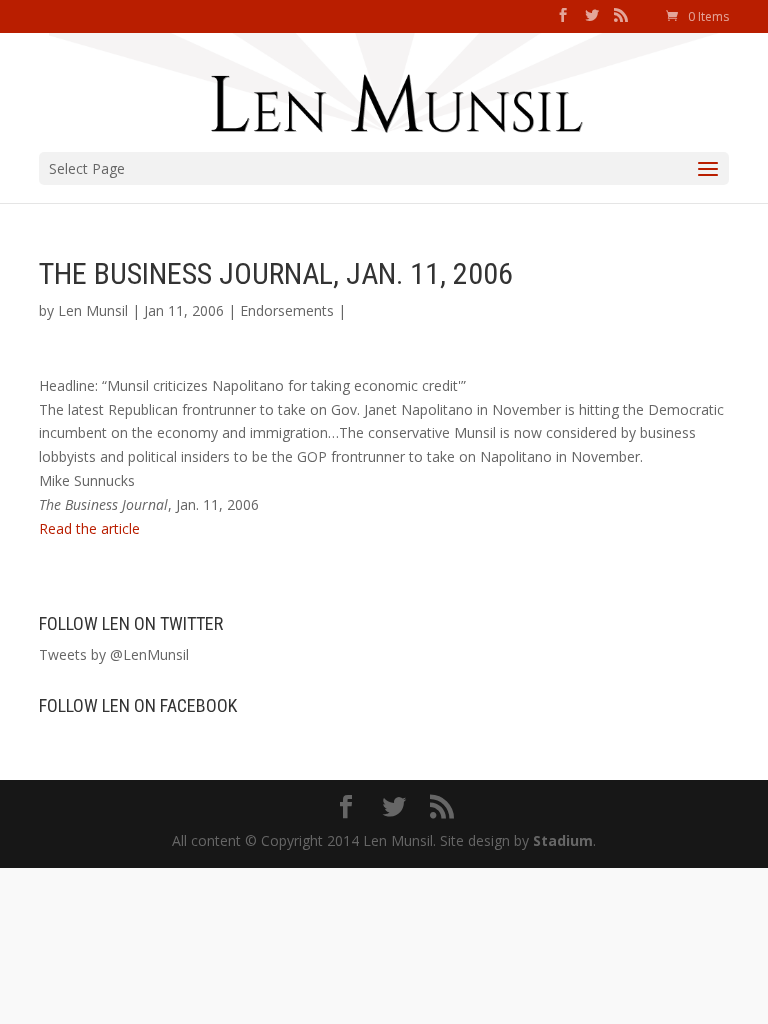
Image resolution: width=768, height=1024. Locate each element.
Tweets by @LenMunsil (114, 654)
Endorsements (287, 310)
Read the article (89, 528)
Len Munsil (93, 310)
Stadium (563, 840)
